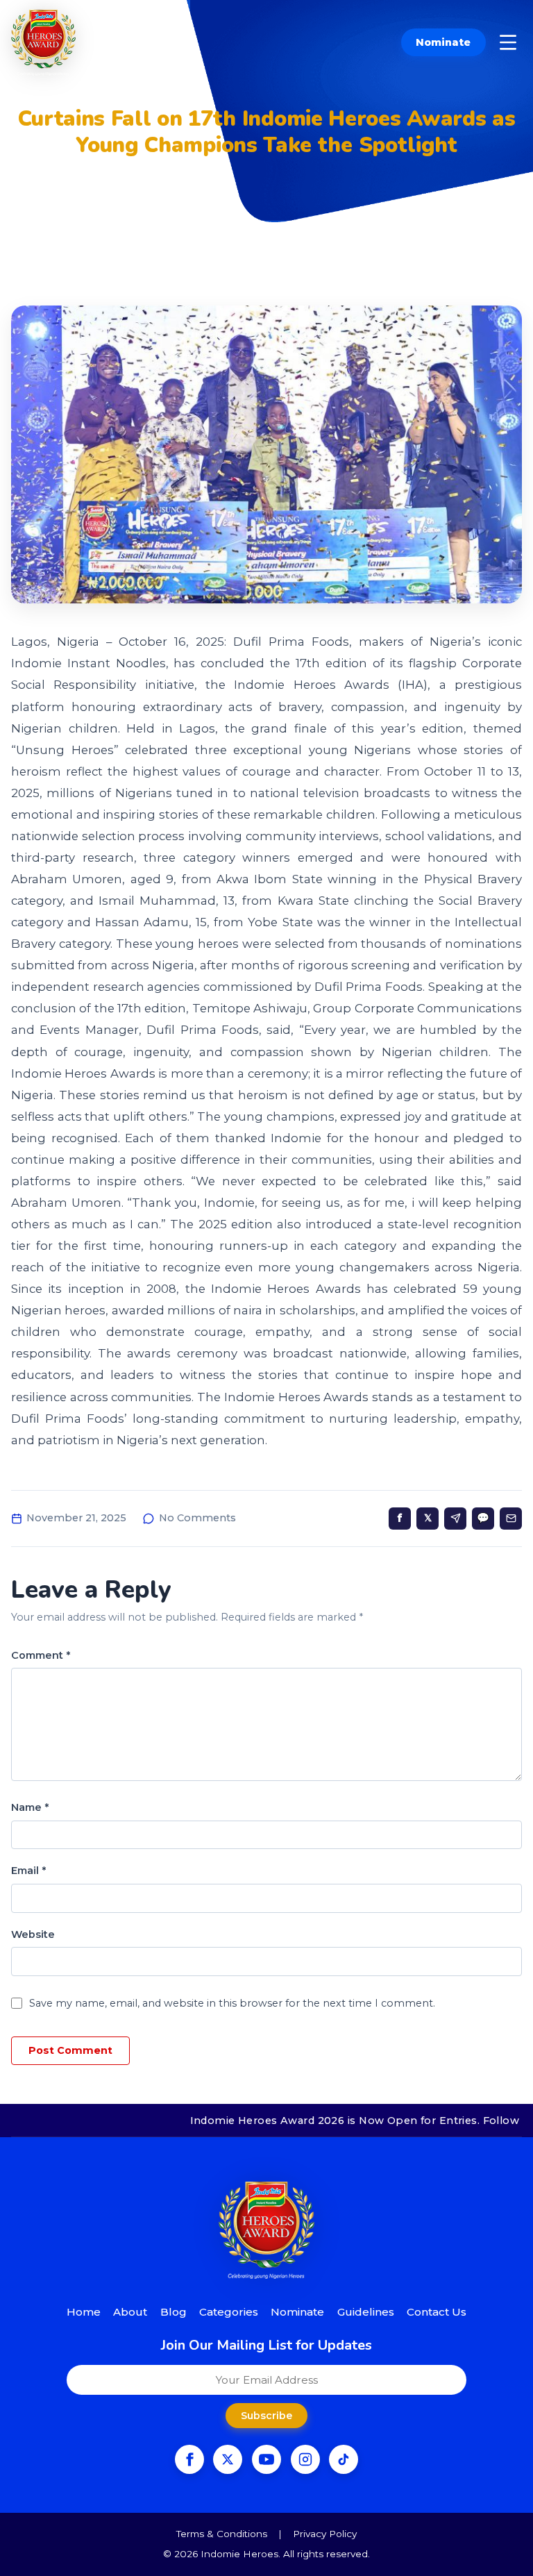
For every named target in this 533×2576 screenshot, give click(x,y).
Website (33, 1934)
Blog (174, 2312)
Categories (229, 2312)
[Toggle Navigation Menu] (508, 42)
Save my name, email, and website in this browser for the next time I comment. (232, 2003)
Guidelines (366, 2312)
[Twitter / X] (228, 2459)
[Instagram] (305, 2459)
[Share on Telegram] (455, 1519)
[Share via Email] (511, 1519)
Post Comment (70, 2050)
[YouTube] (266, 2459)
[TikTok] (344, 2459)
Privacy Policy (325, 2534)
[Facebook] (189, 2459)
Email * (28, 1871)
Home (84, 2312)
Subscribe (266, 2416)
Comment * (41, 1655)
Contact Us (437, 2312)
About (130, 2312)
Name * (30, 1807)
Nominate (443, 42)
